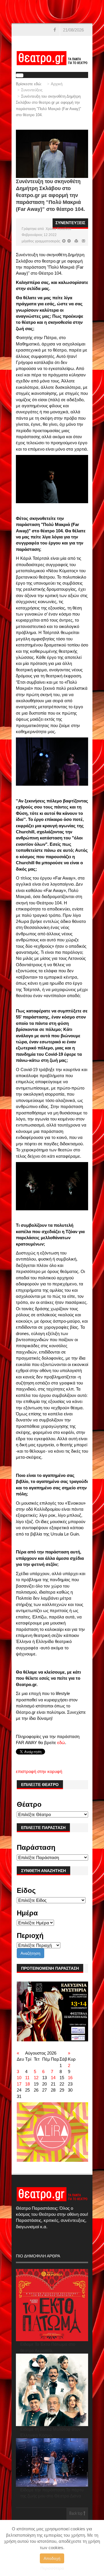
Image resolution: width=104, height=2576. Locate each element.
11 (27, 2078)
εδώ (61, 1743)
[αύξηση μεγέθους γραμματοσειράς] (69, 241)
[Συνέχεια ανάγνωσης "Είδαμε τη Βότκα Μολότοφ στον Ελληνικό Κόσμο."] (52, 2390)
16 (70, 2078)
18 (27, 2084)
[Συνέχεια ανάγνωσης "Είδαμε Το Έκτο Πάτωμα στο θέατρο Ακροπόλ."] (52, 2305)
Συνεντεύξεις (32, 90)
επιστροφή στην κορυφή (39, 1771)
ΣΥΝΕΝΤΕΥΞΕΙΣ (70, 223)
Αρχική (57, 84)
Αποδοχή (52, 2558)
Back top (76, 2514)
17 (19, 2084)
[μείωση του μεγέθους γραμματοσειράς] (64, 241)
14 (53, 2078)
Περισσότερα (52, 2568)
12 (36, 2078)
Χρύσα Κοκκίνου (58, 229)
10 (19, 2078)
